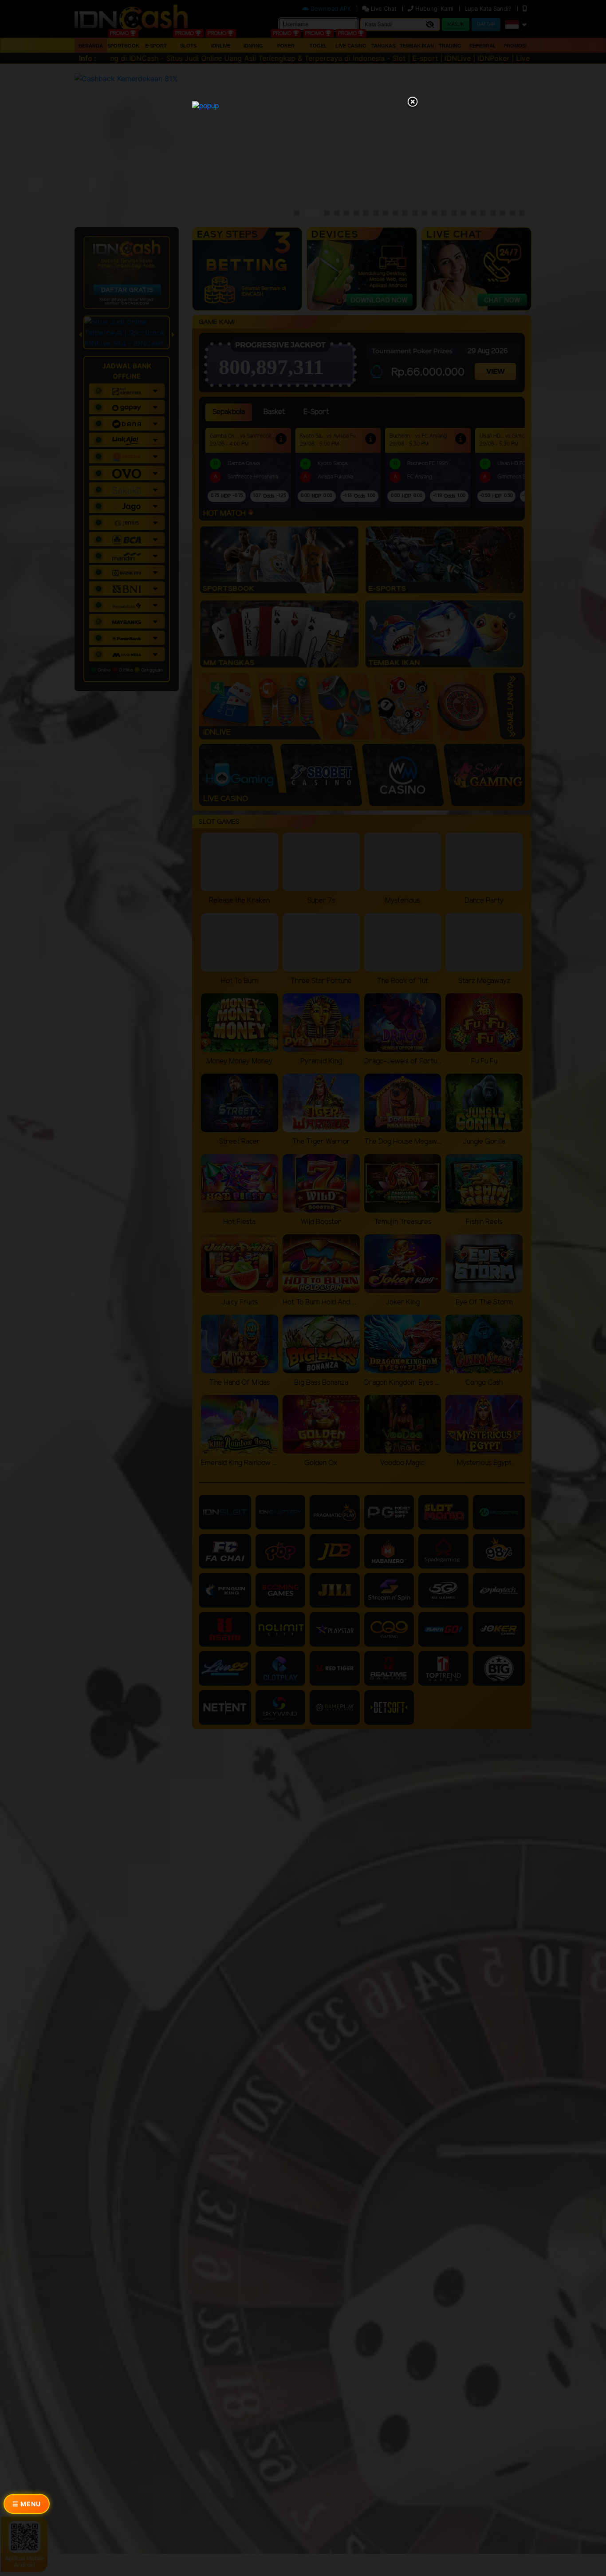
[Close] (413, 103)
